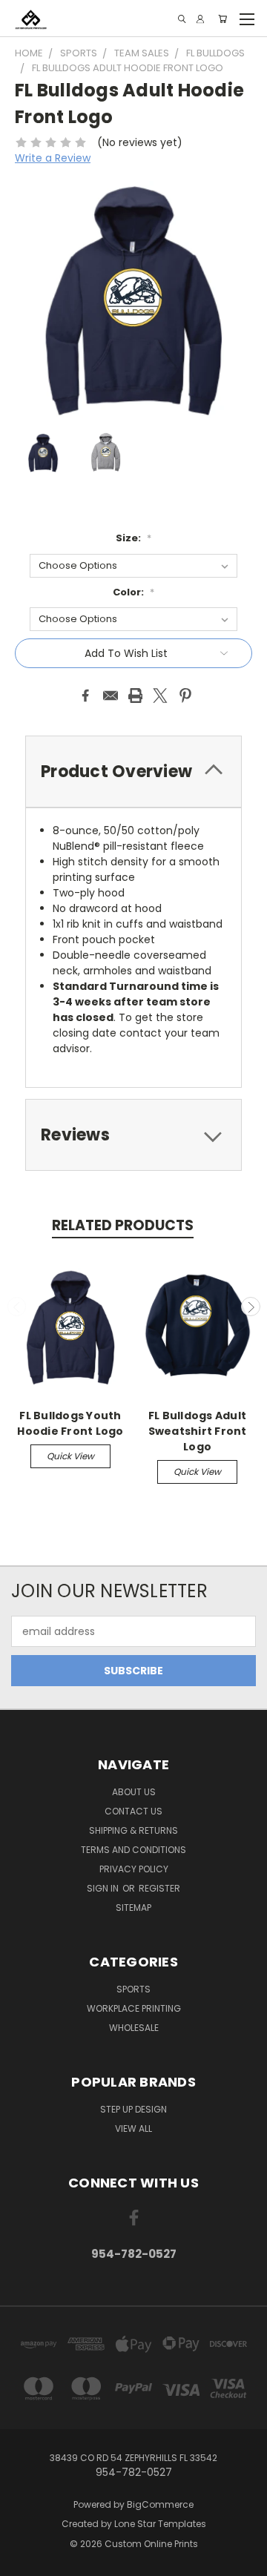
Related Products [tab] (123, 1225)
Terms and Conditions (133, 1850)
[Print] (136, 696)
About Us (134, 1792)
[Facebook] (85, 696)
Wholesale (134, 2028)
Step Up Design (133, 2109)
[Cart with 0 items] (222, 19)
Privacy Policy (134, 1869)
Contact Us (133, 1811)
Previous (17, 1307)
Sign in (104, 1888)
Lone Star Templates (160, 2524)
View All (133, 2128)
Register (159, 1888)
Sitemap (133, 1908)
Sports (133, 1989)
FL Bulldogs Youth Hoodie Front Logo (70, 1423)
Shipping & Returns (133, 1830)
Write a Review (53, 158)
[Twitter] (160, 696)
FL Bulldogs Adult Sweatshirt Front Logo (198, 1431)
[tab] (133, 772)
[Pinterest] (185, 696)
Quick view (70, 1456)
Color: (133, 592)
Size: (133, 538)
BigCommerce (160, 2504)
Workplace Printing (134, 2008)
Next (251, 1307)
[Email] (111, 696)
